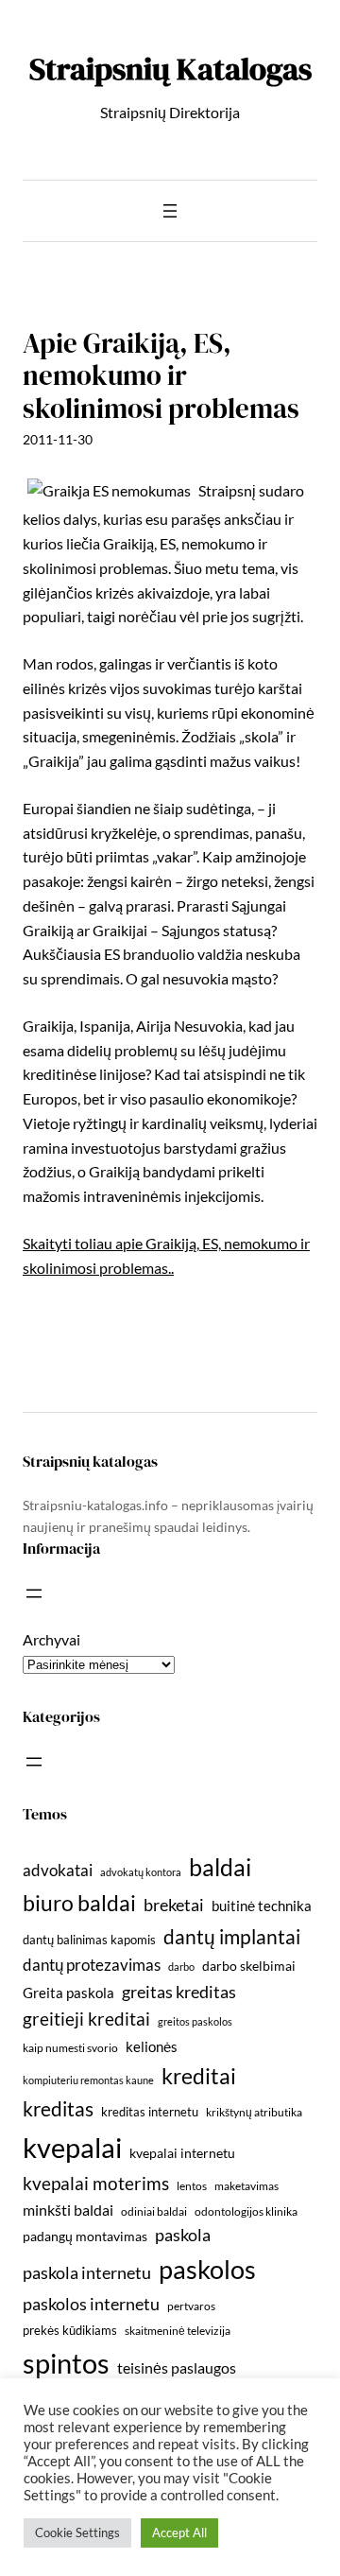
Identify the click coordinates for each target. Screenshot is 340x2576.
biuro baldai (79, 1903)
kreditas (58, 2109)
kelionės (152, 2046)
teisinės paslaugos (177, 2367)
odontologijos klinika (246, 2211)
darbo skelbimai (249, 1966)
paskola (183, 2235)
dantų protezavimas (92, 1965)
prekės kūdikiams (70, 2330)
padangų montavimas (85, 2236)
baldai (220, 1867)
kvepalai (72, 2147)
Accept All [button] (179, 2532)
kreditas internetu (150, 2112)
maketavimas (246, 2186)
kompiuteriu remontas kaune (88, 2080)
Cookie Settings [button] (77, 2532)
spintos (66, 2363)
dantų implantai (232, 1937)
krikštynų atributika (254, 2112)
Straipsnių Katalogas (170, 69)
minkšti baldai (68, 2210)
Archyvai (51, 1639)
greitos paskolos (195, 2021)
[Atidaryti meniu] (170, 211)
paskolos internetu (91, 2304)
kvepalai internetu (182, 2153)
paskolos (207, 2269)
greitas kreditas (179, 1992)
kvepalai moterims (96, 2184)
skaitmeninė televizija (178, 2331)
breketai (174, 1905)
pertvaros (191, 2306)
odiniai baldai (154, 2211)
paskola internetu (87, 2272)
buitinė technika (262, 1906)
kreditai (199, 2076)
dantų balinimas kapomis (89, 1940)
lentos (192, 2186)
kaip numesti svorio (70, 2048)
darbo (181, 1967)
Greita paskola (68, 1993)
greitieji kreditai (86, 2019)
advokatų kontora (141, 1872)
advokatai (58, 1870)
